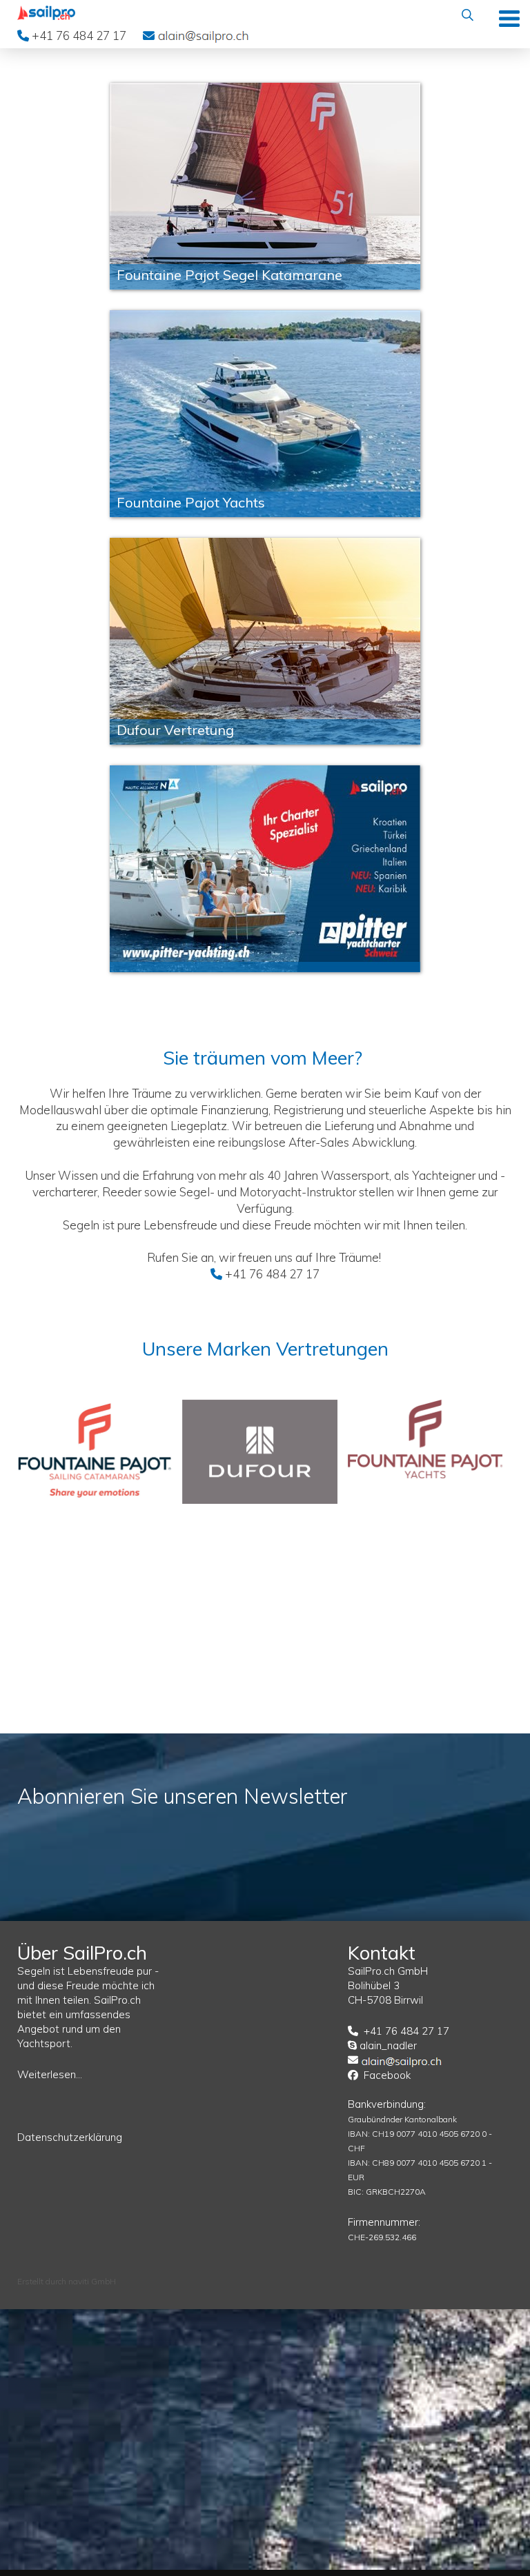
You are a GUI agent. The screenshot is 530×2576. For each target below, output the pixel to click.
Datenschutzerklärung (70, 2137)
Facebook (387, 2075)
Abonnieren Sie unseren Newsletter (183, 1796)
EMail (203, 35)
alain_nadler (388, 2045)
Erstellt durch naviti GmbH (67, 2281)
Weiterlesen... (50, 2074)
